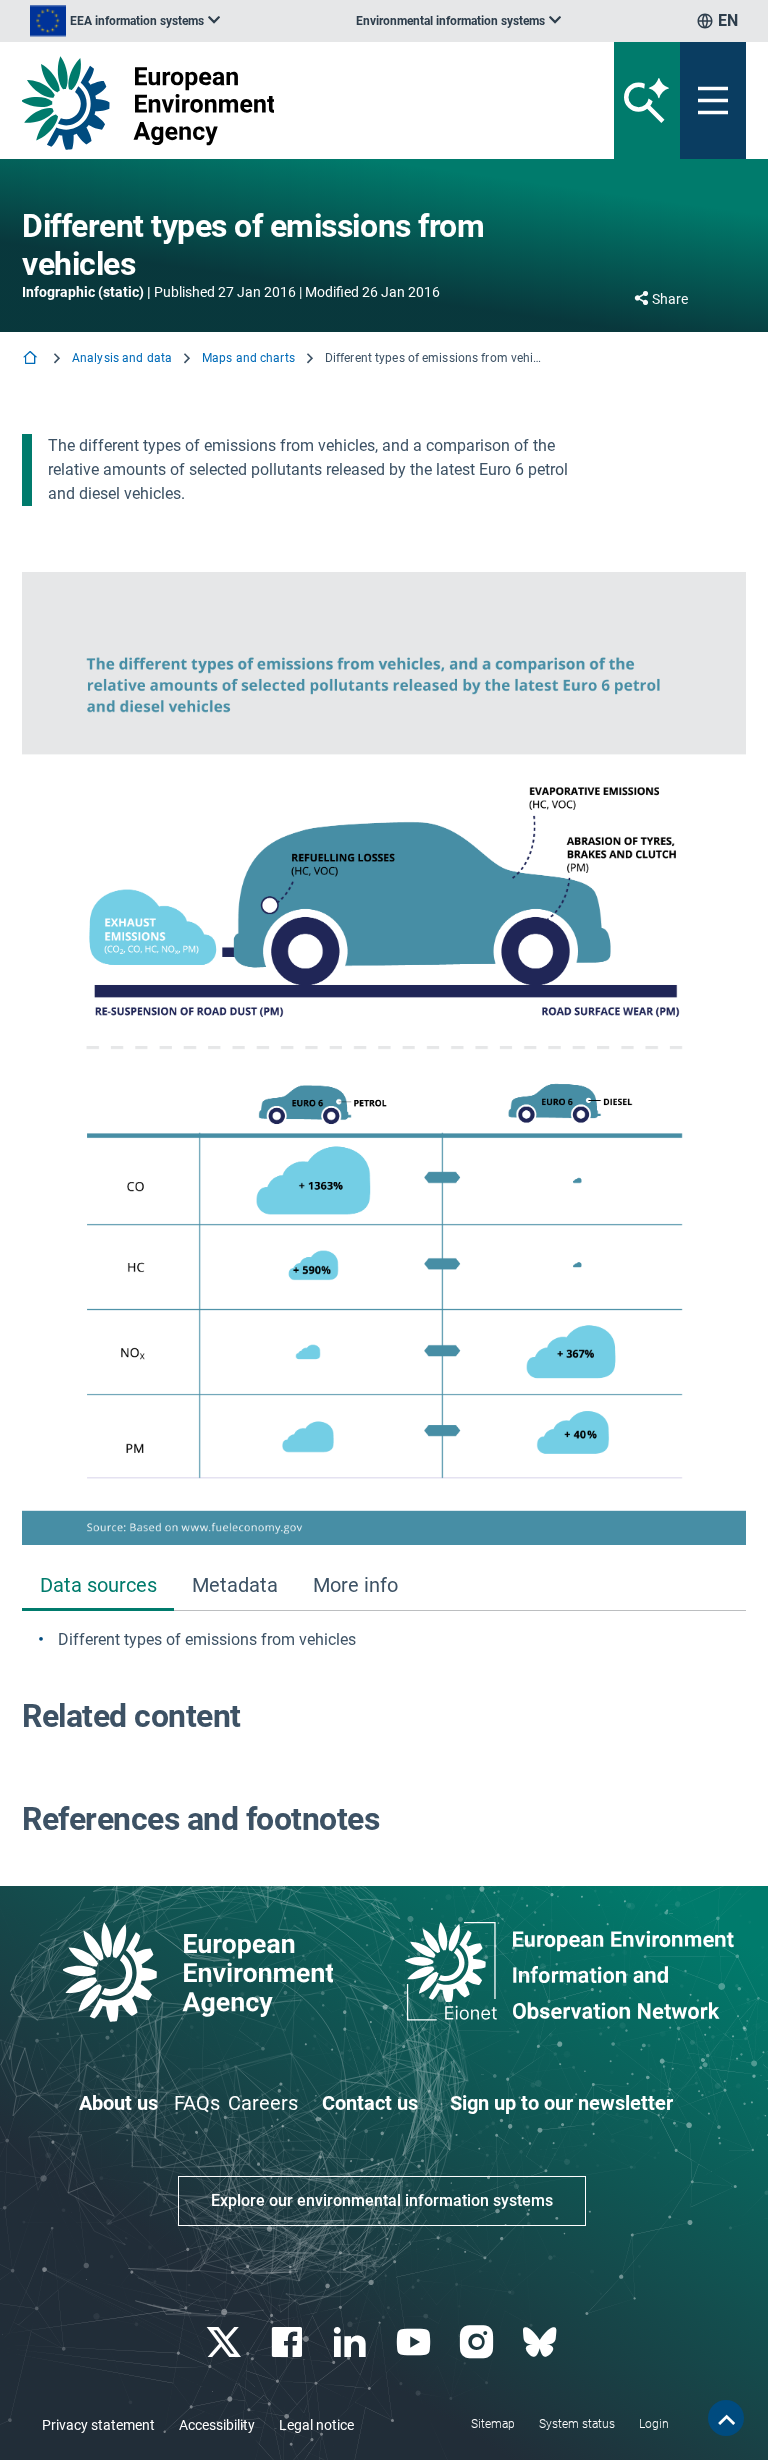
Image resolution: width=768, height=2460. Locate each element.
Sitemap (493, 2424)
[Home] (32, 359)
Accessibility (217, 2425)
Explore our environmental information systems (382, 2200)
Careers (263, 2103)
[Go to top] (726, 2418)
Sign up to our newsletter (561, 2103)
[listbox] (125, 21)
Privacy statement (98, 2425)
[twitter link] (225, 2342)
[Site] (258, 103)
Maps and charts (248, 358)
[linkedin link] (352, 2342)
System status (577, 2424)
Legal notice (316, 2425)
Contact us (370, 2103)
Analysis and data (122, 358)
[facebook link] (289, 2342)
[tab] (98, 1586)
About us (118, 2103)
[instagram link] (478, 2342)
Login (654, 2424)
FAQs (197, 2103)
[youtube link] (415, 2342)
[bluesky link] (541, 2342)
